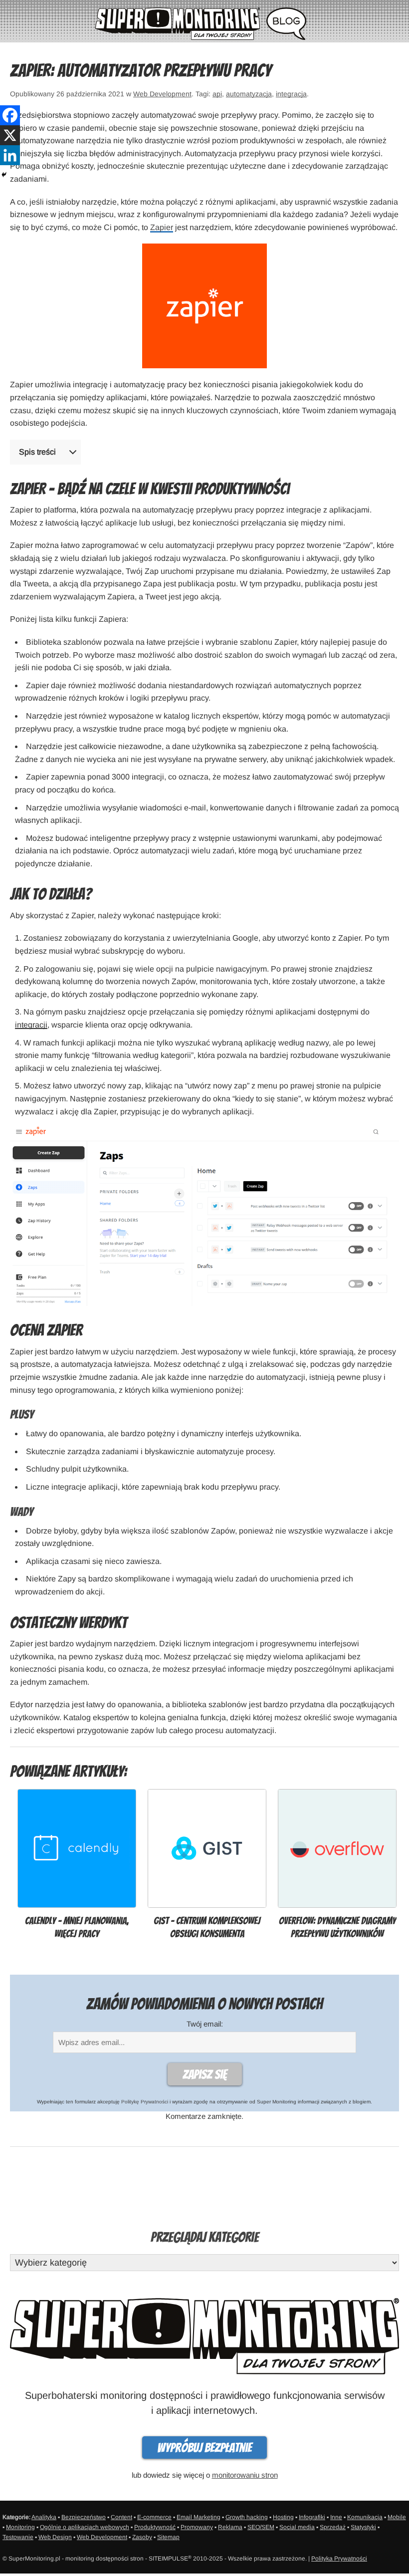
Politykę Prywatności (145, 2102)
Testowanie (18, 2537)
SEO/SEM (261, 2527)
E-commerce (154, 2517)
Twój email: (205, 2024)
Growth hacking (247, 2517)
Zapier (162, 227)
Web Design (55, 2537)
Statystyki (363, 2527)
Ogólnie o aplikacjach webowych (85, 2527)
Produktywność (155, 2527)
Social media (297, 2527)
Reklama (230, 2527)
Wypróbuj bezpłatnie (204, 2448)
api (217, 94)
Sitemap (168, 2537)
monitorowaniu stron (245, 2475)
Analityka (44, 2517)
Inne (336, 2517)
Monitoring (20, 2527)
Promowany (197, 2527)
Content (121, 2517)
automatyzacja (249, 94)
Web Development (162, 94)
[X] (10, 135)
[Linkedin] (10, 155)
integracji (31, 1025)
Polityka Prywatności (339, 2559)
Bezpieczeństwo (84, 2517)
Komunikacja (365, 2517)
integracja (291, 94)
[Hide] (4, 175)
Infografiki (312, 2517)
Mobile (397, 2517)
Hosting (283, 2517)
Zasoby (142, 2537)
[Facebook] (10, 115)
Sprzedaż (333, 2527)
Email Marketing (199, 2517)
